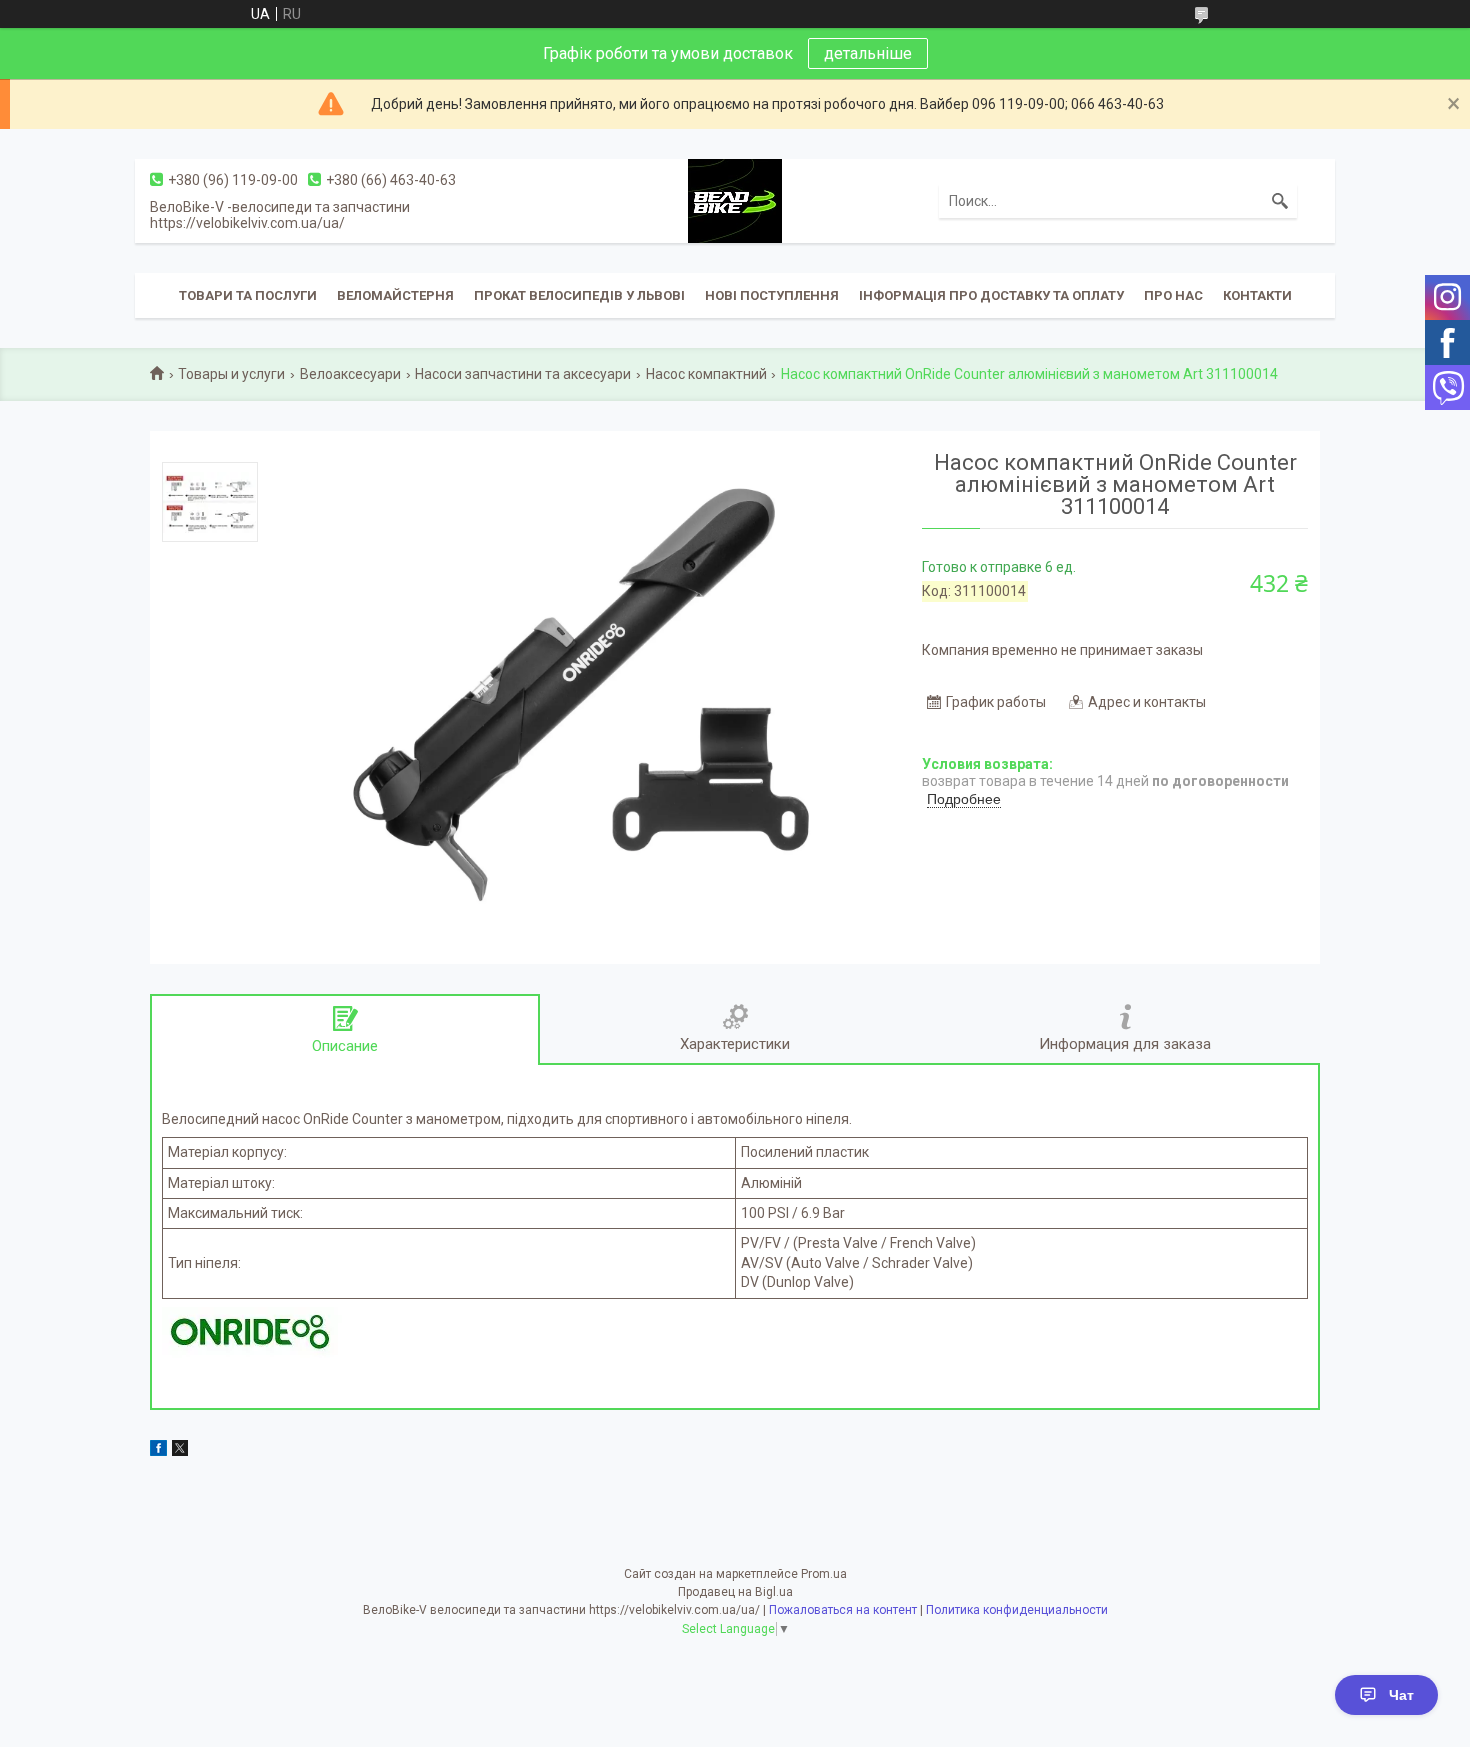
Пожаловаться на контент (843, 1610)
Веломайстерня (395, 295)
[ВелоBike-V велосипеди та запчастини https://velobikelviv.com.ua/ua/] (735, 200)
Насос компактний (706, 374)
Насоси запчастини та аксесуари (523, 374)
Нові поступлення (772, 295)
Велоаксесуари (350, 374)
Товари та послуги (248, 295)
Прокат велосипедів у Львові (579, 295)
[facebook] (158, 1451)
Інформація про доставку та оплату (991, 295)
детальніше (868, 53)
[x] (180, 1451)
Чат (1401, 1695)
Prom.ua (824, 1574)
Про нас (1173, 295)
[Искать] (1280, 201)
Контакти (1257, 295)
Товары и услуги (231, 374)
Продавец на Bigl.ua (735, 1592)
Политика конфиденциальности (1017, 1610)
